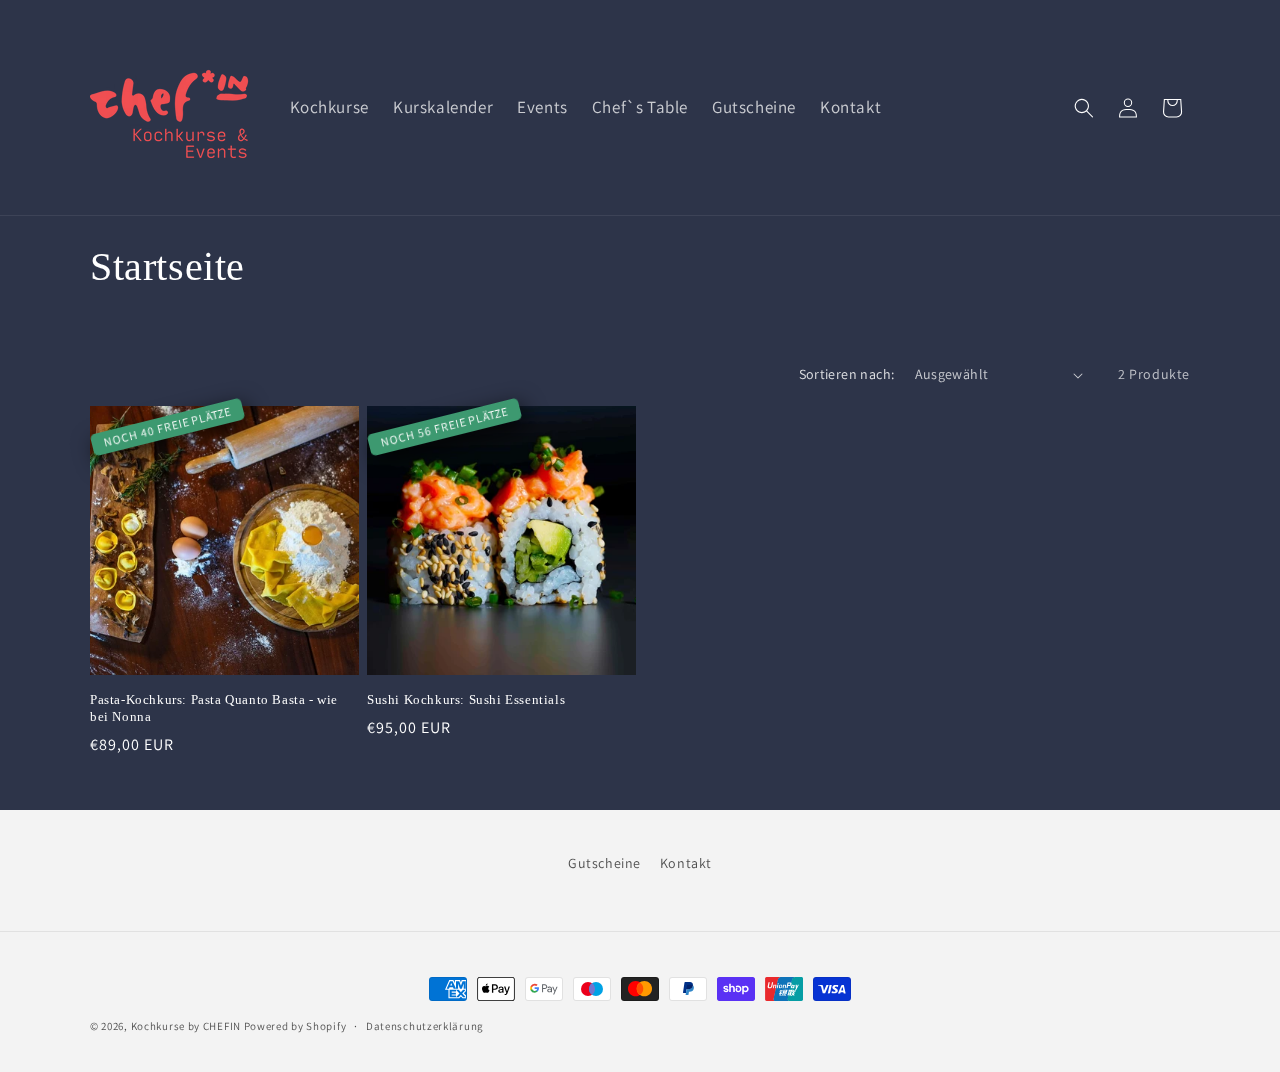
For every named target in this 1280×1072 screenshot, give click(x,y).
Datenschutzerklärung (425, 1026)
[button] (1084, 108)
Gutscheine (604, 863)
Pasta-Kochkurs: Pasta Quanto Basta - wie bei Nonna (214, 708)
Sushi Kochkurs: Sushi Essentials (466, 699)
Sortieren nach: (847, 374)
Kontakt (686, 863)
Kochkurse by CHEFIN (186, 1026)
